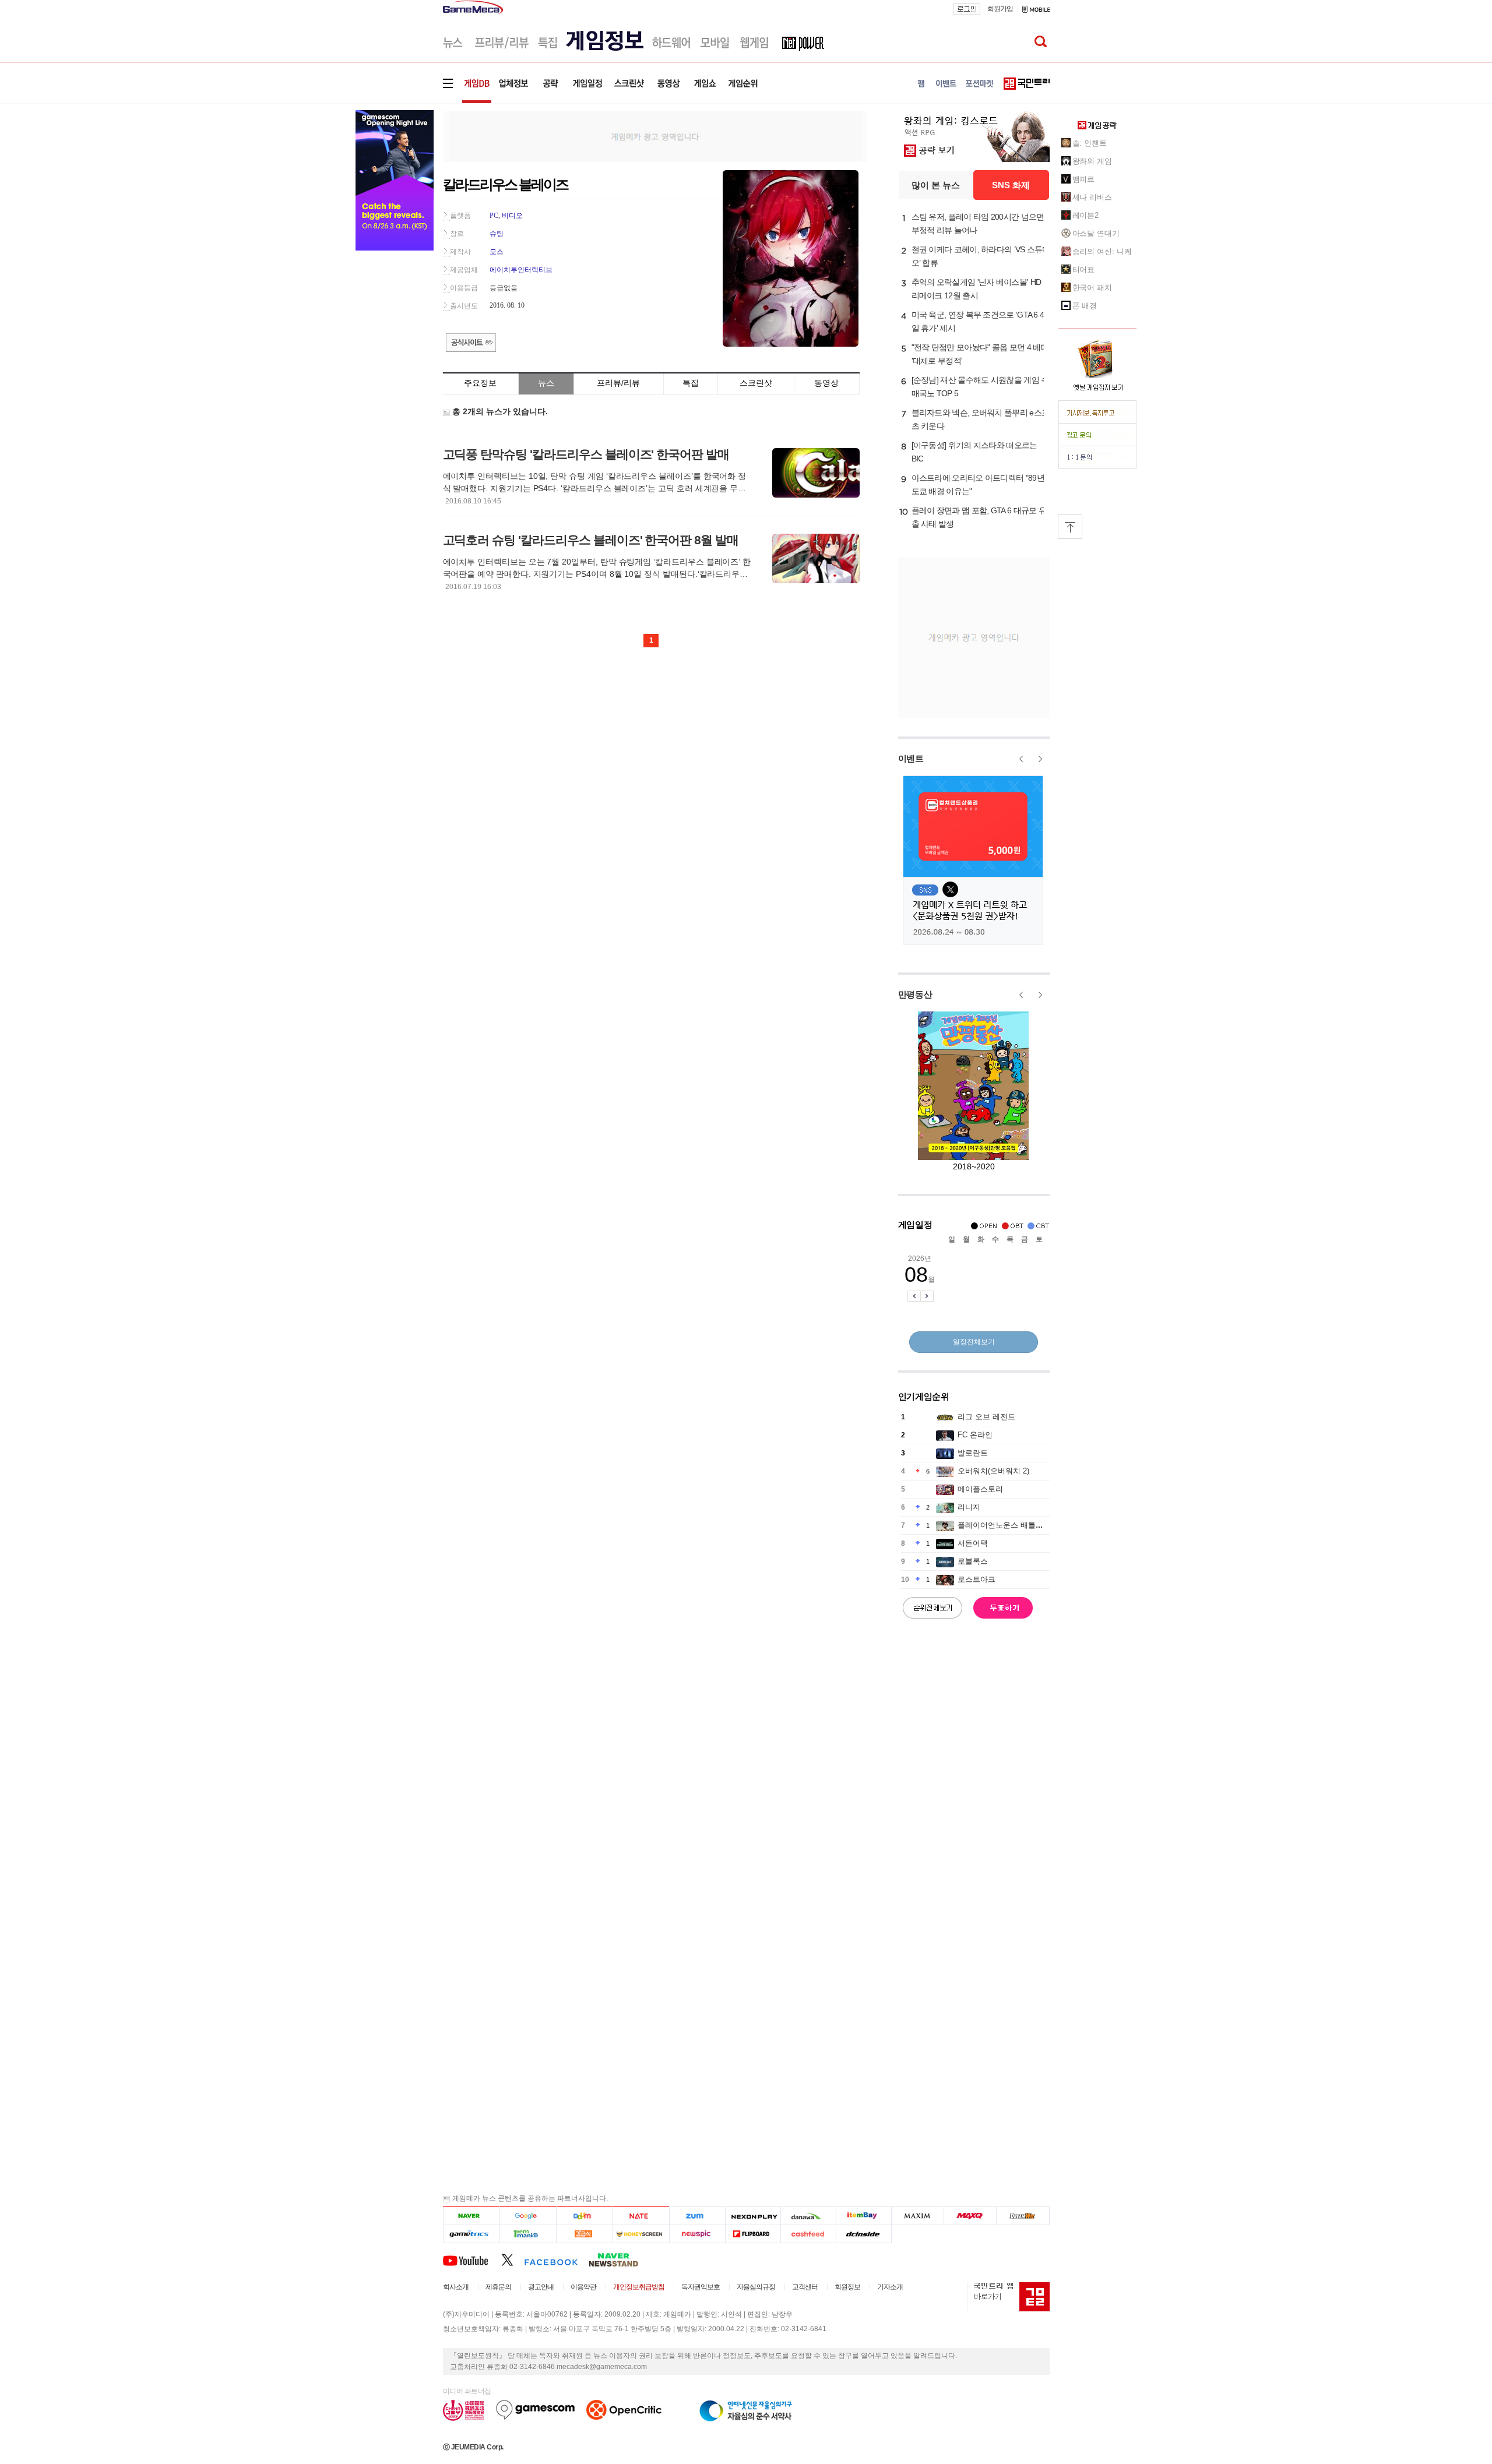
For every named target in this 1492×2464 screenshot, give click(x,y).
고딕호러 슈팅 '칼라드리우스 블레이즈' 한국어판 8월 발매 (591, 540)
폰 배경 (1085, 306)
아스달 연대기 (1096, 233)
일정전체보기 (974, 1342)
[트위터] (513, 2259)
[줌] (697, 2216)
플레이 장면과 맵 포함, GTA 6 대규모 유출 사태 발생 (979, 517)
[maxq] (970, 2216)
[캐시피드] (808, 2234)
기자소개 (890, 2287)
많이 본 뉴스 (936, 185)
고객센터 (805, 2287)
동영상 (826, 383)
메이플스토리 (980, 1489)
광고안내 (541, 2287)
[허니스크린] (641, 2234)
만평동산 (915, 994)
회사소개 (456, 2287)
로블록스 (973, 1561)
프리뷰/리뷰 (618, 383)
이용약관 (583, 2287)
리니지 (969, 1507)
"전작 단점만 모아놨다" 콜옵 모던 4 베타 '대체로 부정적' (980, 354)
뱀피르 (1084, 179)
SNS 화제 (1011, 185)
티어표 (1084, 269)
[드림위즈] (1023, 2216)
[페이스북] (556, 2259)
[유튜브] (472, 2259)
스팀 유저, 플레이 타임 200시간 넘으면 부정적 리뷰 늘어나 (978, 223)
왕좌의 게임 (1092, 161)
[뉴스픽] (697, 2234)
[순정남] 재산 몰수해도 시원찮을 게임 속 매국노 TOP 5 (980, 387)
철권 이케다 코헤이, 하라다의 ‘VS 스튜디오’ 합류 (981, 256)
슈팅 (497, 234)
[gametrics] (471, 2234)
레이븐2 (1086, 215)
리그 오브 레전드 (986, 1417)
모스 (497, 252)
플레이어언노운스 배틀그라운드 (1012, 1525)
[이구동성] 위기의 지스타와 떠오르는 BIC (974, 452)
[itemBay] (864, 2216)
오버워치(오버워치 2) (993, 1471)
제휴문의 (498, 2287)
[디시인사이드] (864, 2234)
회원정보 (847, 2287)
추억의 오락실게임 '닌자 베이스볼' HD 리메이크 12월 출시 (977, 289)
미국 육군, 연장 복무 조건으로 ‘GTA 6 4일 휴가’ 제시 (978, 321)
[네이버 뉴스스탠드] (620, 2259)
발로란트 (973, 1453)
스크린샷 (756, 383)
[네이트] (641, 2216)
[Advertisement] (655, 136)
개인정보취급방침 (639, 2287)
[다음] (584, 2216)
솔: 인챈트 (1090, 143)
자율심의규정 (756, 2287)
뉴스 (546, 383)
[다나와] (808, 2216)
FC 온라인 (975, 1435)
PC (494, 216)
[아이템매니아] (528, 2234)
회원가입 (1000, 9)
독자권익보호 (701, 2287)
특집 (691, 383)
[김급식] (584, 2234)
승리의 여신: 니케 (1102, 251)
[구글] (528, 2216)
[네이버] (471, 2216)
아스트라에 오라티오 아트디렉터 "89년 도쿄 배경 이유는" (978, 484)
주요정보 (480, 383)
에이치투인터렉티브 (521, 270)
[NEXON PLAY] (753, 2216)
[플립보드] (753, 2234)
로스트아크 (977, 1579)
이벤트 (911, 758)
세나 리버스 (1092, 197)
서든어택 (973, 1543)
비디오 (512, 216)
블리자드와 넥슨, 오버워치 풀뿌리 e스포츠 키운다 (981, 419)
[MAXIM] (918, 2216)
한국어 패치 (1092, 288)
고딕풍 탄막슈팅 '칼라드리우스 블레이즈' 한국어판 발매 (586, 454)
